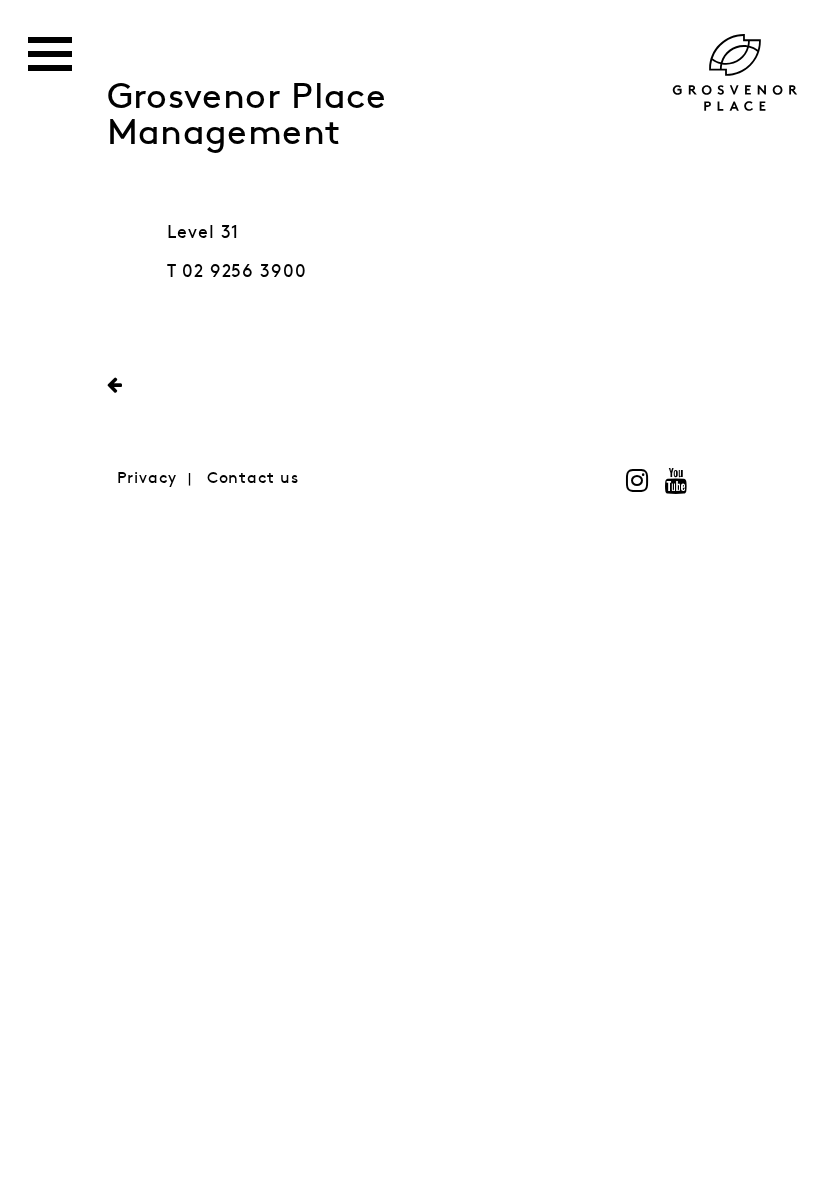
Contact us (253, 478)
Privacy (147, 478)
